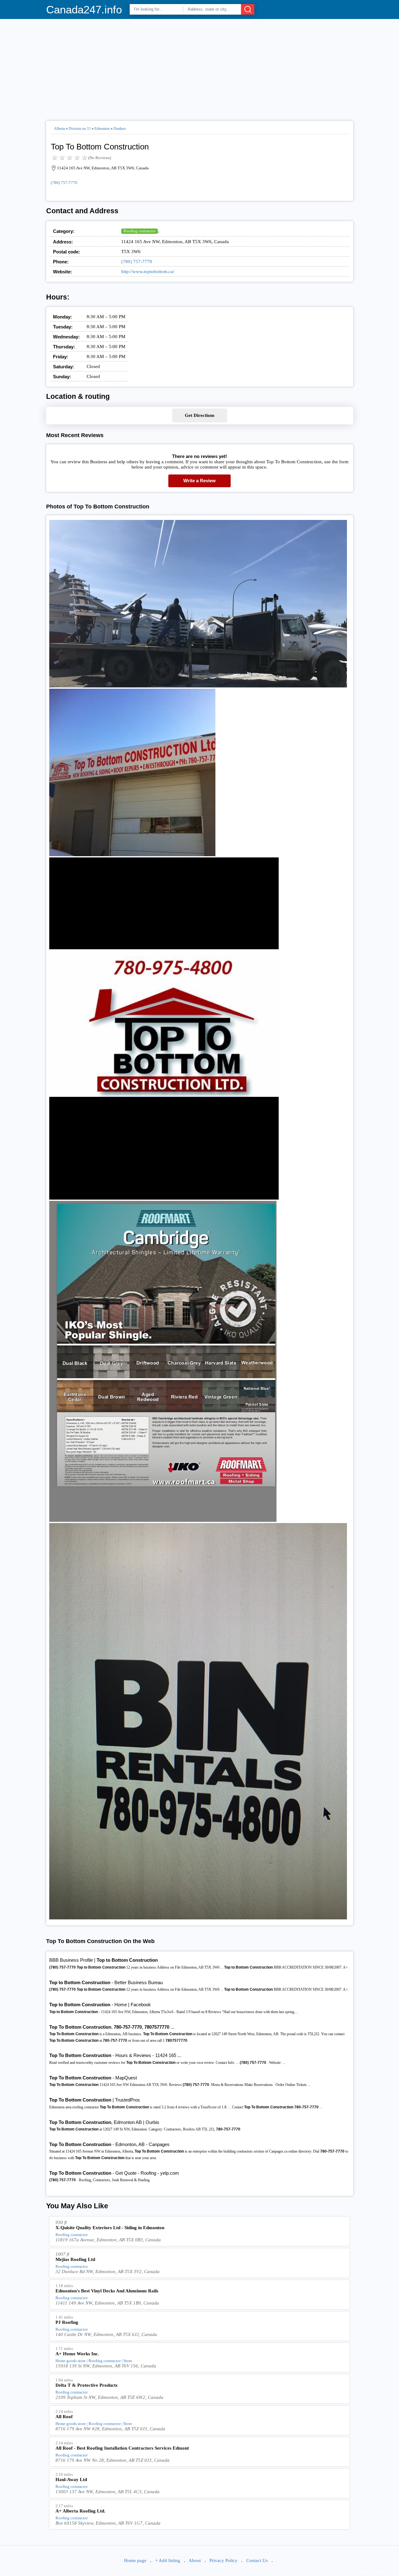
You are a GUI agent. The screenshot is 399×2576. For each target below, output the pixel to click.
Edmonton (102, 129)
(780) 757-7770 (64, 183)
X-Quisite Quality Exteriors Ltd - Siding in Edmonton (110, 2228)
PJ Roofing (67, 2322)
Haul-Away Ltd (71, 2479)
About (195, 2560)
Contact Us (257, 2560)
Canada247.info (84, 9)
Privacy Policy (224, 2560)
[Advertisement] (200, 67)
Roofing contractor (139, 231)
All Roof (64, 2417)
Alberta (59, 129)
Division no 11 (80, 129)
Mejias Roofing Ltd (75, 2259)
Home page (135, 2560)
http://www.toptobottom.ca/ (148, 271)
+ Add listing (168, 2560)
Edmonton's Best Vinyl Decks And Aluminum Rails (107, 2291)
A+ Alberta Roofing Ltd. (80, 2511)
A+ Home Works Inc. (77, 2354)
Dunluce (120, 129)
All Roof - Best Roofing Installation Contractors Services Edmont (122, 2448)
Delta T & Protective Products (87, 2385)
